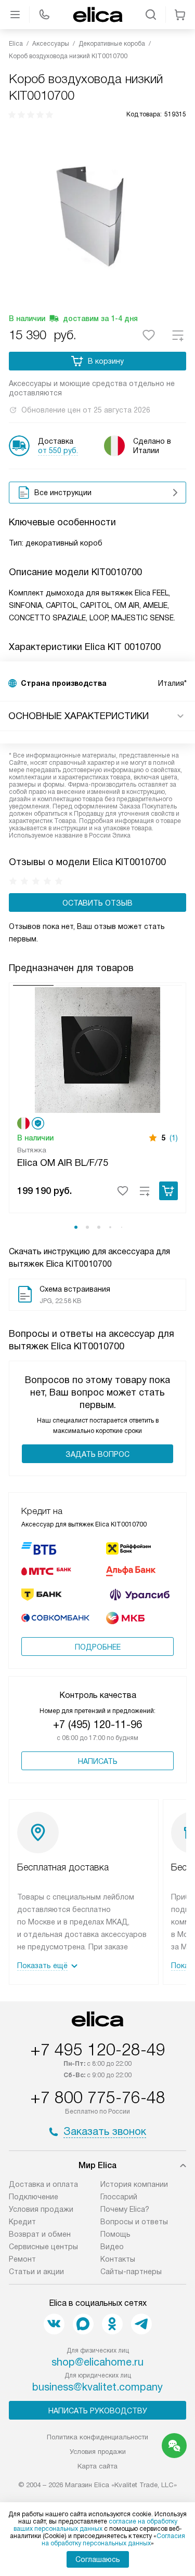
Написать (98, 1761)
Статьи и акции (36, 2272)
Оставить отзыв (97, 903)
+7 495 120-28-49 (98, 2050)
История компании (134, 2184)
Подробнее (98, 1647)
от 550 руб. (58, 450)
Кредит (22, 2222)
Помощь (115, 2234)
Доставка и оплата (43, 2184)
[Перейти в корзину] (180, 15)
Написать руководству (98, 2411)
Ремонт (22, 2259)
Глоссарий (119, 2197)
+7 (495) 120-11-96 (97, 1724)
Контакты (118, 2259)
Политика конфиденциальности (97, 2437)
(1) (174, 1138)
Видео (112, 2247)
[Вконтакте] (54, 2324)
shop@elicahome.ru (97, 2362)
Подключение (34, 2197)
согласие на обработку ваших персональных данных (95, 2525)
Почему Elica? (125, 2209)
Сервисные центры (43, 2247)
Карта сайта (97, 2466)
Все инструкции (63, 493)
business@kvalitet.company (97, 2387)
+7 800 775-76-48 (98, 2097)
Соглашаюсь (98, 2559)
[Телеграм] (141, 2324)
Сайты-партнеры (131, 2272)
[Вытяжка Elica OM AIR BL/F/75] (97, 1049)
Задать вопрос (97, 1454)
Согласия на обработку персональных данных (114, 2540)
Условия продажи (41, 2209)
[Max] (83, 2324)
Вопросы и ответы (134, 2222)
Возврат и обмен (40, 2234)
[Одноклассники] (112, 2324)
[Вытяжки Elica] (98, 15)
